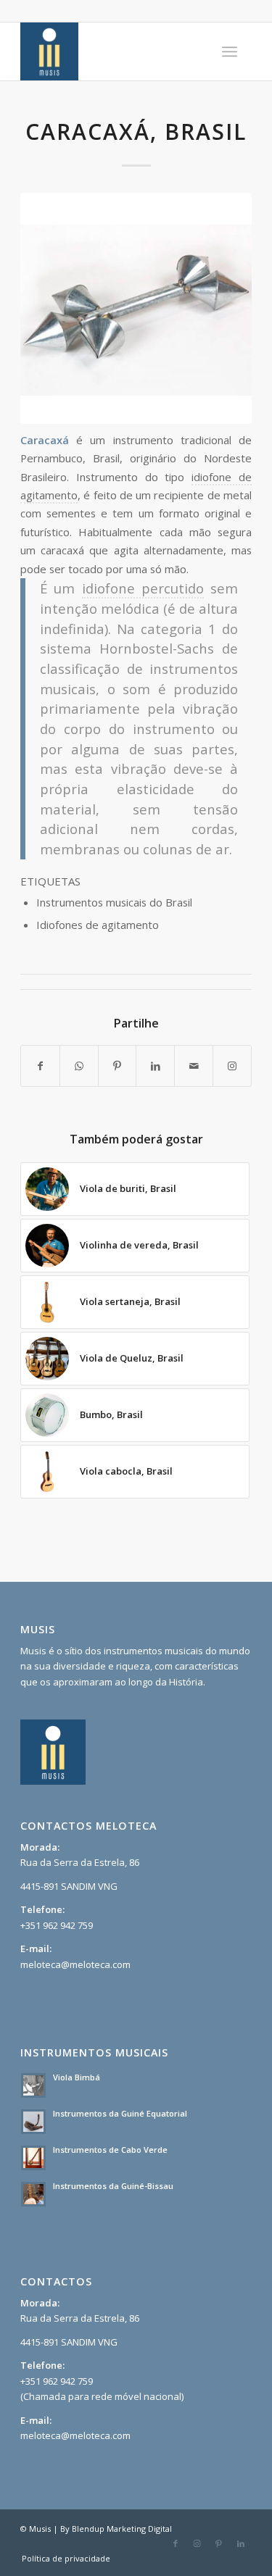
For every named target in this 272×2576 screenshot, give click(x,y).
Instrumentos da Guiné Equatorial (120, 2113)
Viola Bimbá (77, 2077)
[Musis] (113, 51)
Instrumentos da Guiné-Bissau (113, 2186)
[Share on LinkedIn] (155, 1066)
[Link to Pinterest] (219, 2543)
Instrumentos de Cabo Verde (110, 2150)
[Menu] (230, 51)
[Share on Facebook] (40, 1066)
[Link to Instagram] (232, 1066)
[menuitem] (230, 51)
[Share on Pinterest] (118, 1066)
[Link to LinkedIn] (241, 2543)
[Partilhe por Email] (194, 1066)
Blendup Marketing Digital (122, 2529)
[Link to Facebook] (176, 2543)
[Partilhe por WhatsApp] (79, 1066)
